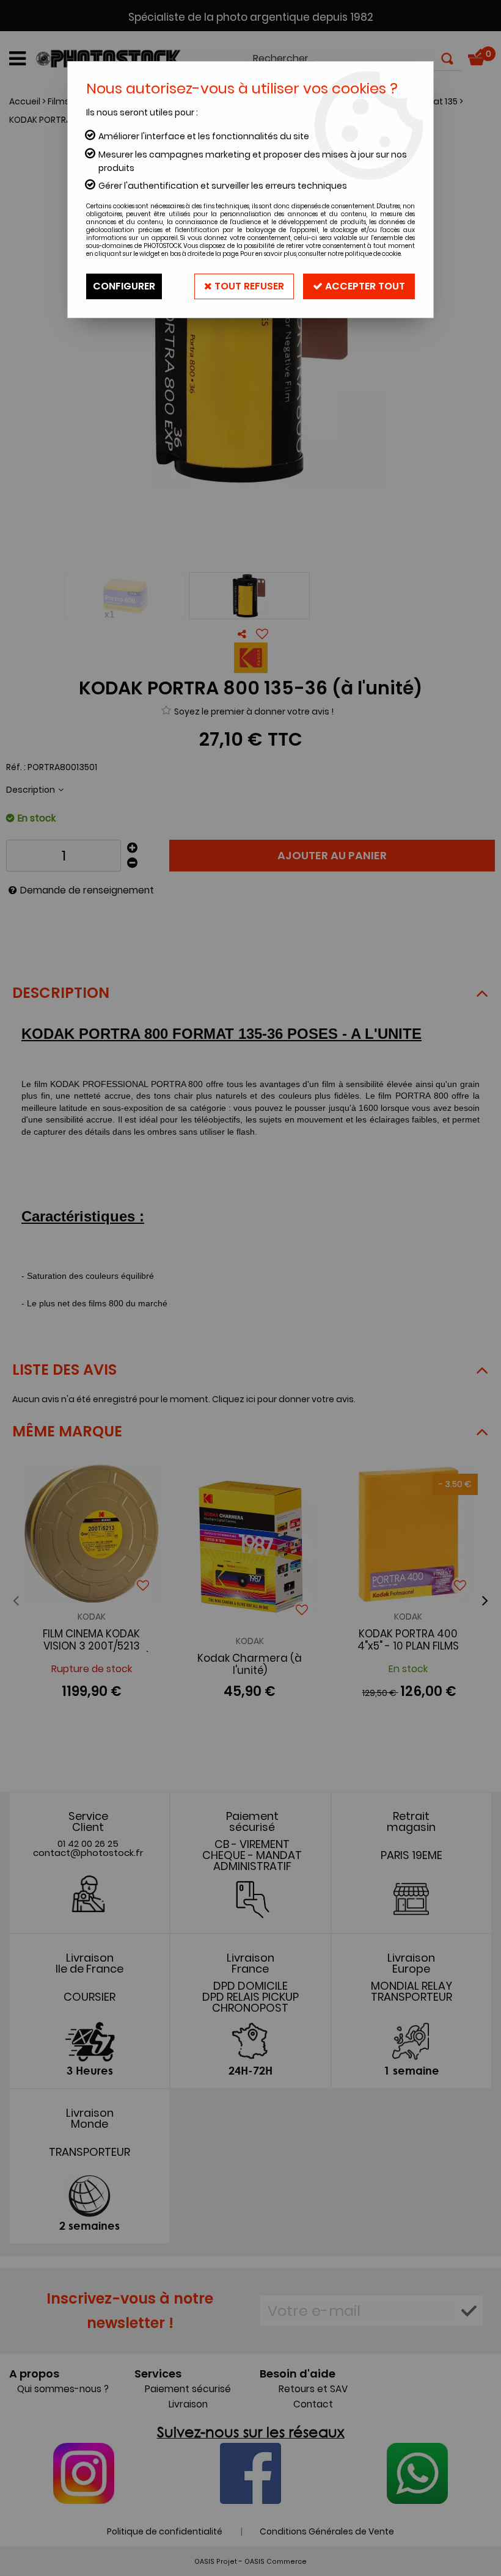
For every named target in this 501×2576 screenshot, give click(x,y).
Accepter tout (364, 286)
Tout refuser (248, 286)
